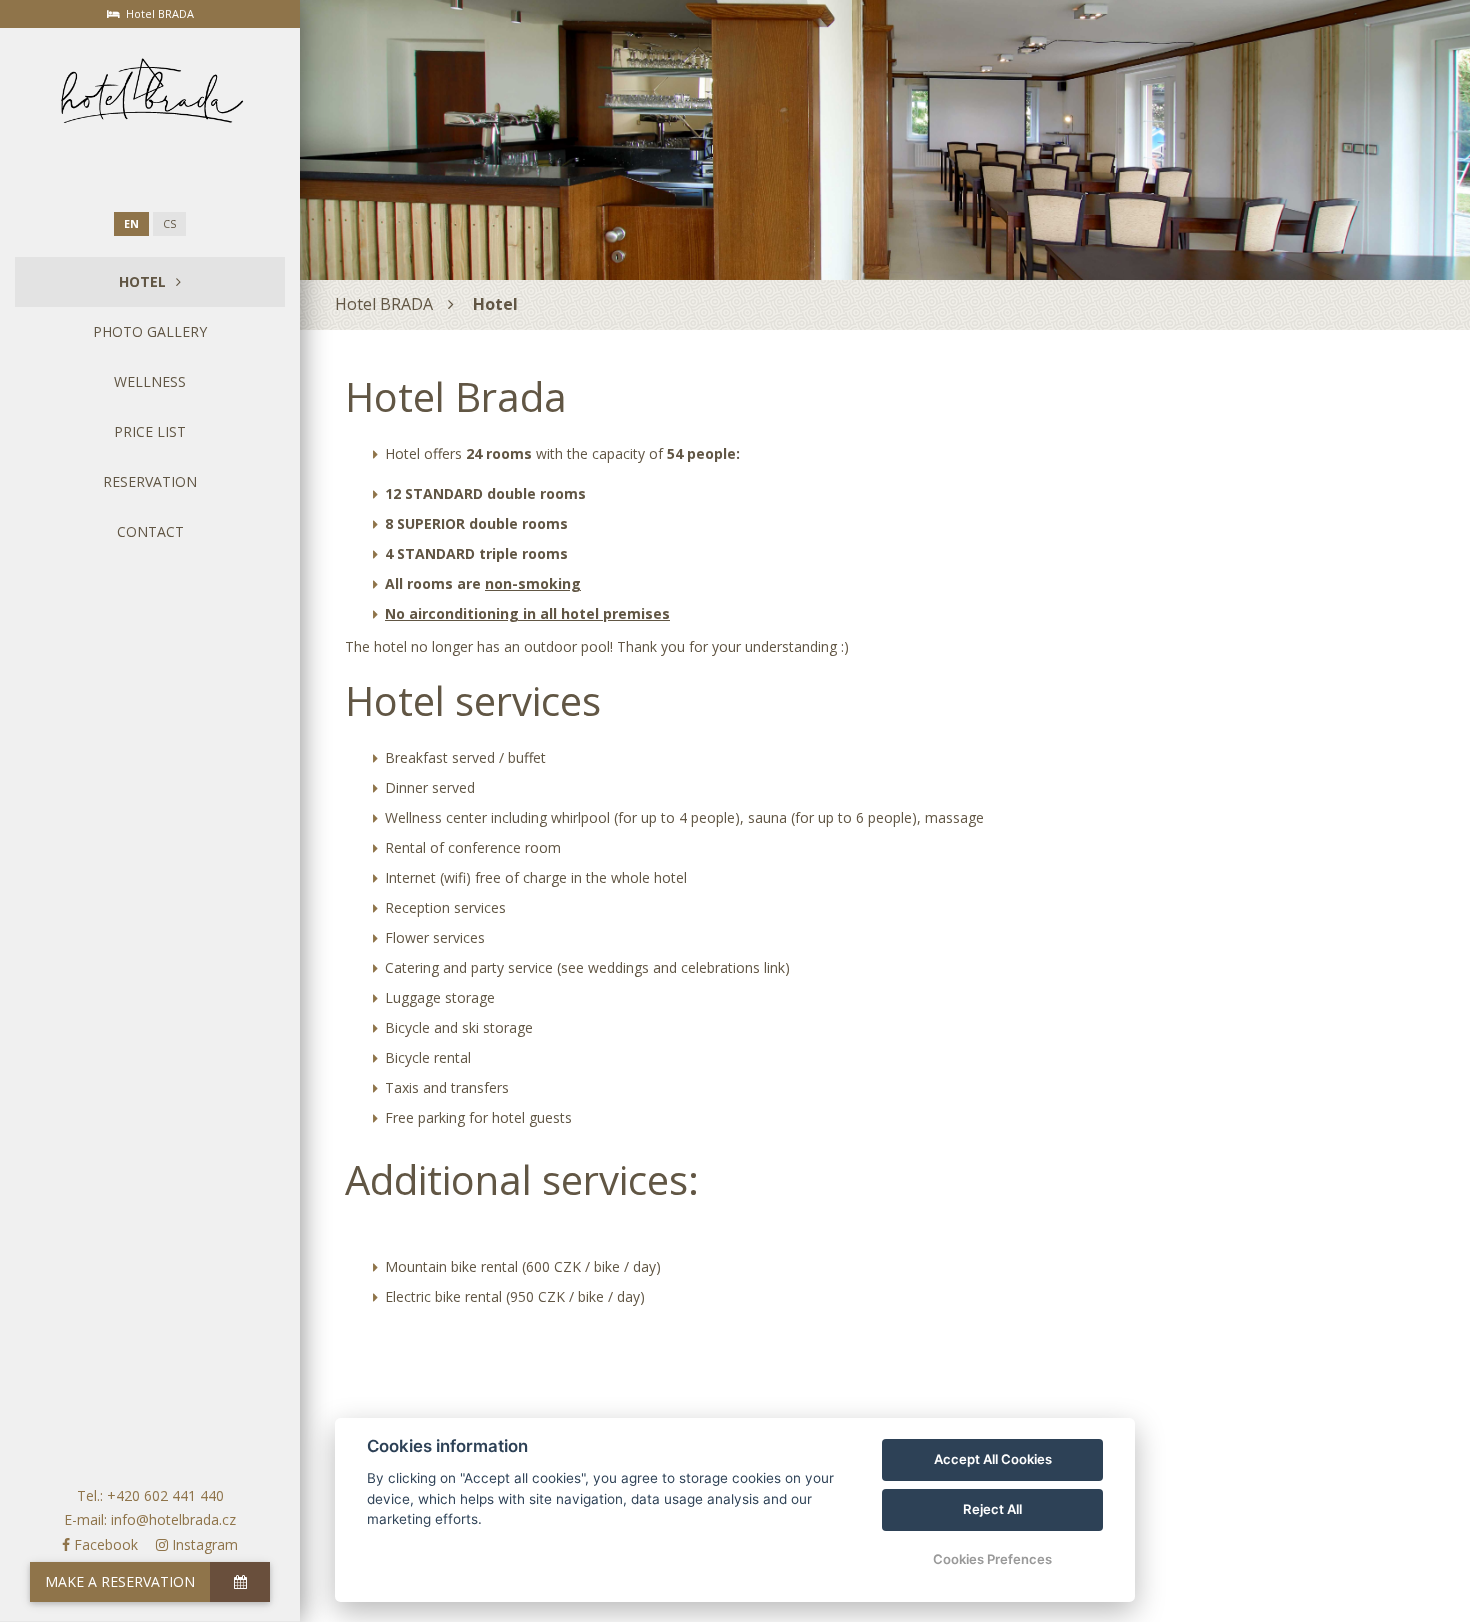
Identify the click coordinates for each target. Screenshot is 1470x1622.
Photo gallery (150, 331)
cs (169, 224)
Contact (150, 531)
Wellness (150, 381)
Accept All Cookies (993, 1459)
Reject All (992, 1509)
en (131, 224)
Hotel (495, 304)
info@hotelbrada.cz (173, 1519)
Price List (150, 431)
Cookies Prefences (992, 1559)
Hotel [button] (142, 281)
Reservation (150, 481)
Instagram (203, 1544)
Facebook (104, 1544)
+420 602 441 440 (165, 1495)
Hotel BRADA (384, 304)
